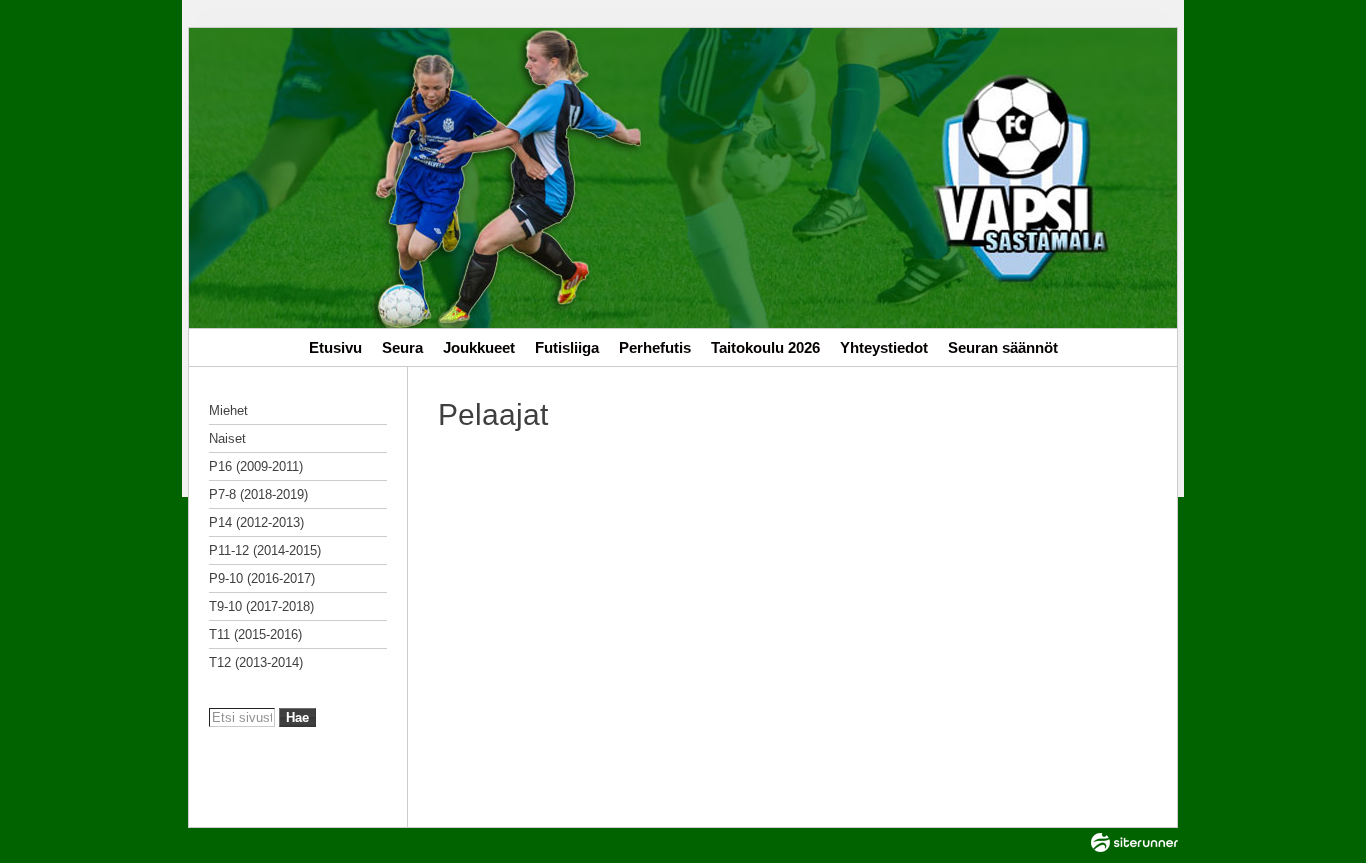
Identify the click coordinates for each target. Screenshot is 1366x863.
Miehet (228, 410)
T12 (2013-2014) (256, 662)
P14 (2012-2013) (256, 522)
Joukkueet (479, 347)
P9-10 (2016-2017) (262, 578)
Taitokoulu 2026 (765, 347)
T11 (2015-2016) (255, 634)
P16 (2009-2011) (256, 466)
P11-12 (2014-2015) (265, 550)
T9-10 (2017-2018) (261, 606)
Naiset (227, 438)
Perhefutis (655, 347)
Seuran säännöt (1003, 347)
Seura (402, 347)
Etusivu (335, 347)
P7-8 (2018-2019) (258, 494)
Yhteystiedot (884, 347)
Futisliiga (567, 347)
